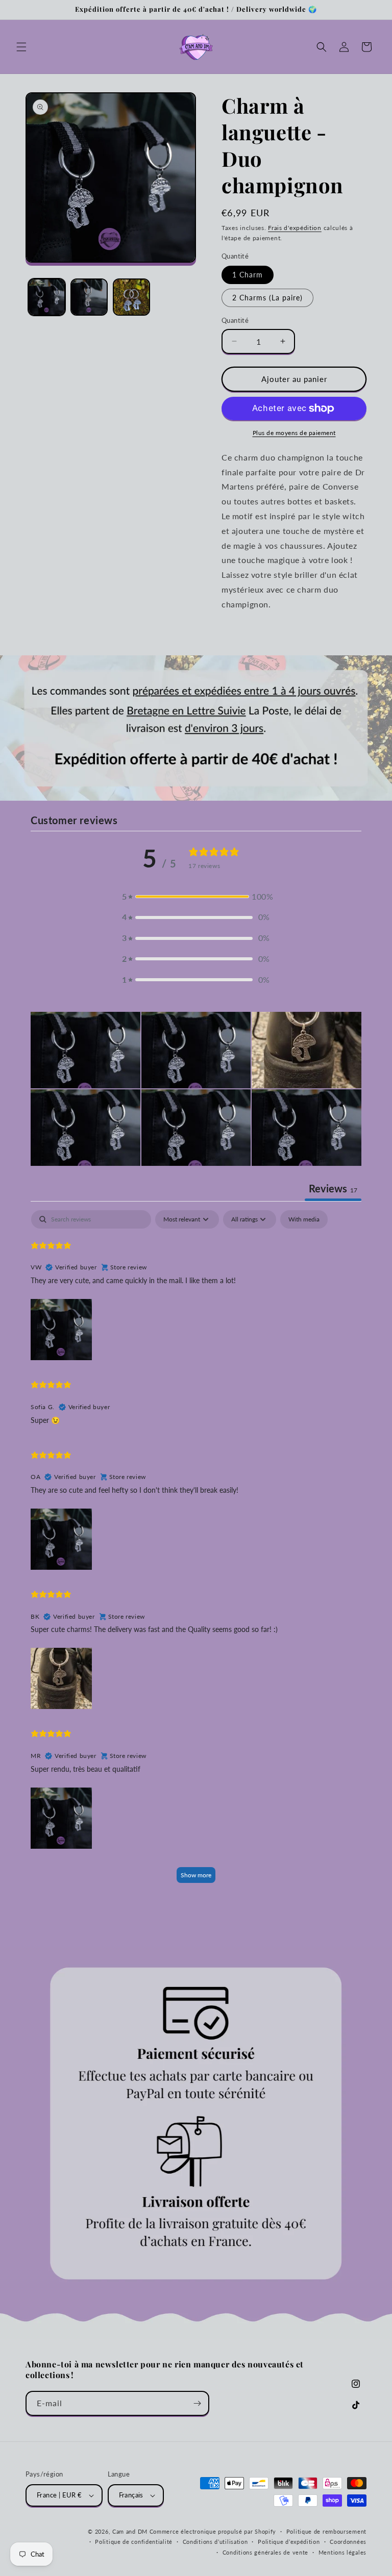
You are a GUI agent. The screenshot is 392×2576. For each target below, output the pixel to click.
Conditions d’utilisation (215, 2542)
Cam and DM (130, 2531)
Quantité (235, 320)
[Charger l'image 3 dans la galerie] (131, 297)
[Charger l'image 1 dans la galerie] (47, 297)
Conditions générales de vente (265, 2552)
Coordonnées (348, 2542)
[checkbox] (304, 1219)
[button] (21, 47)
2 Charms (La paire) (267, 298)
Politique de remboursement (326, 2531)
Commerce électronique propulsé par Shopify (213, 2531)
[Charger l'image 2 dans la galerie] (89, 297)
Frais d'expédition (295, 228)
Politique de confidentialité (134, 2542)
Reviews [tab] (333, 1188)
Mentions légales (342, 2552)
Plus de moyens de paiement (294, 433)
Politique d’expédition (289, 2542)
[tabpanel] (196, 1551)
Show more (196, 1875)
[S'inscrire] (197, 2403)
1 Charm (248, 275)
